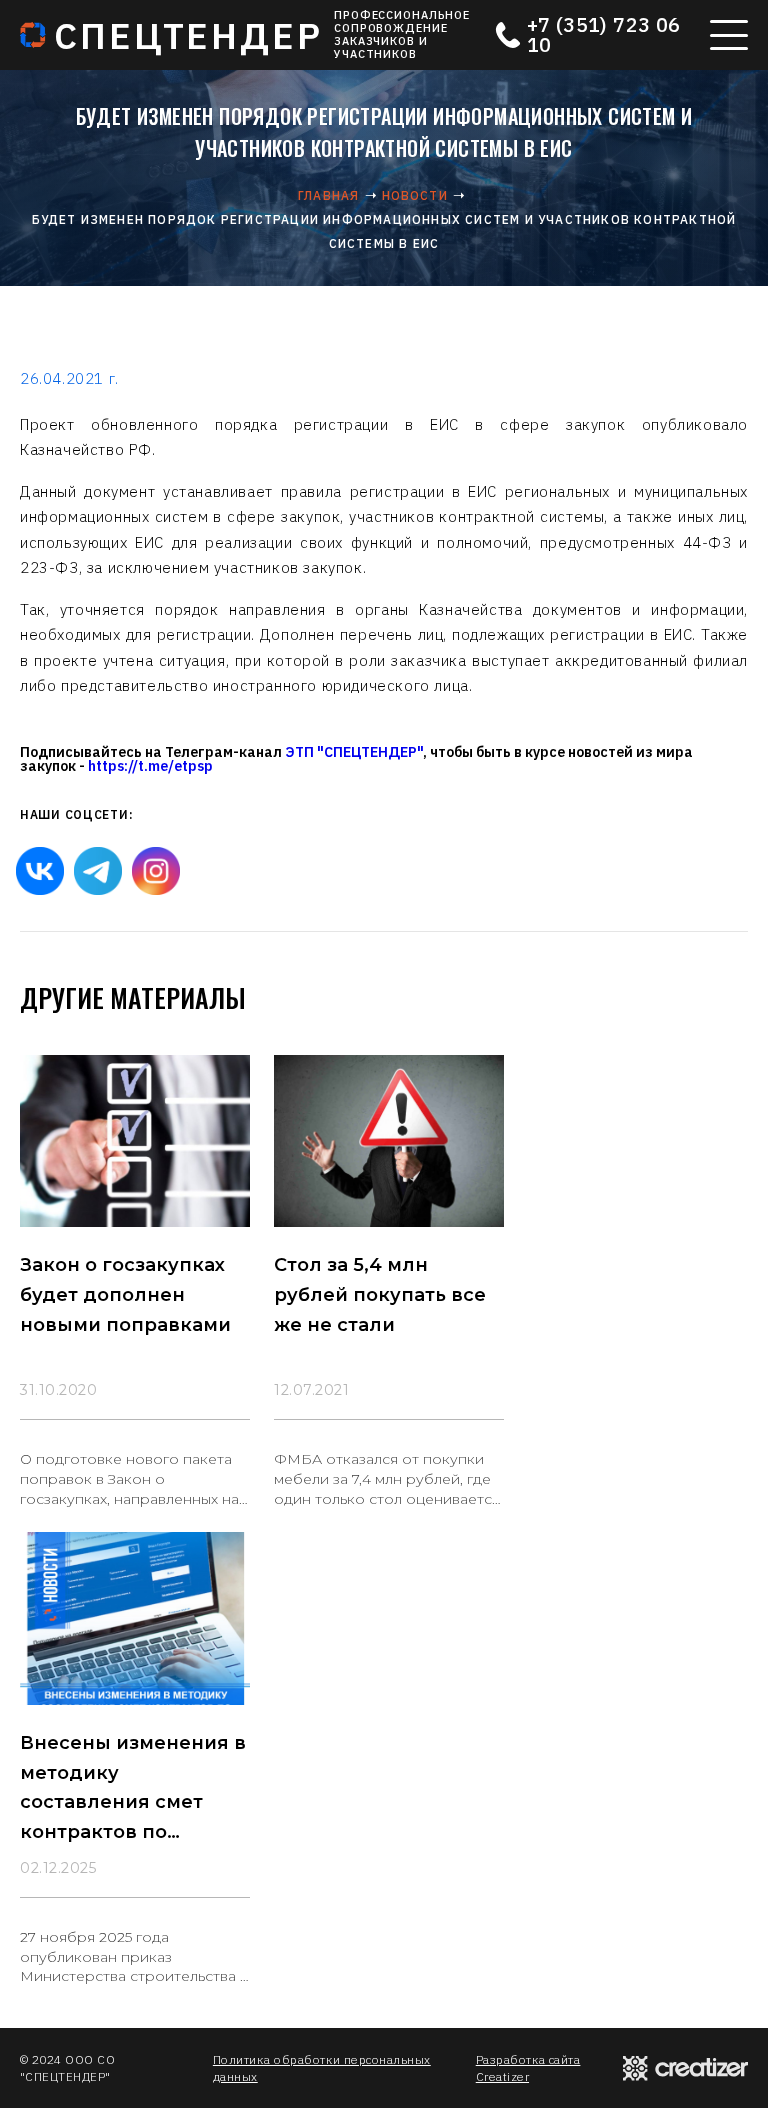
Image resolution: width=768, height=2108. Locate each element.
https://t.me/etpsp (150, 766)
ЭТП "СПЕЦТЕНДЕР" (354, 752)
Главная (328, 195)
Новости (415, 195)
